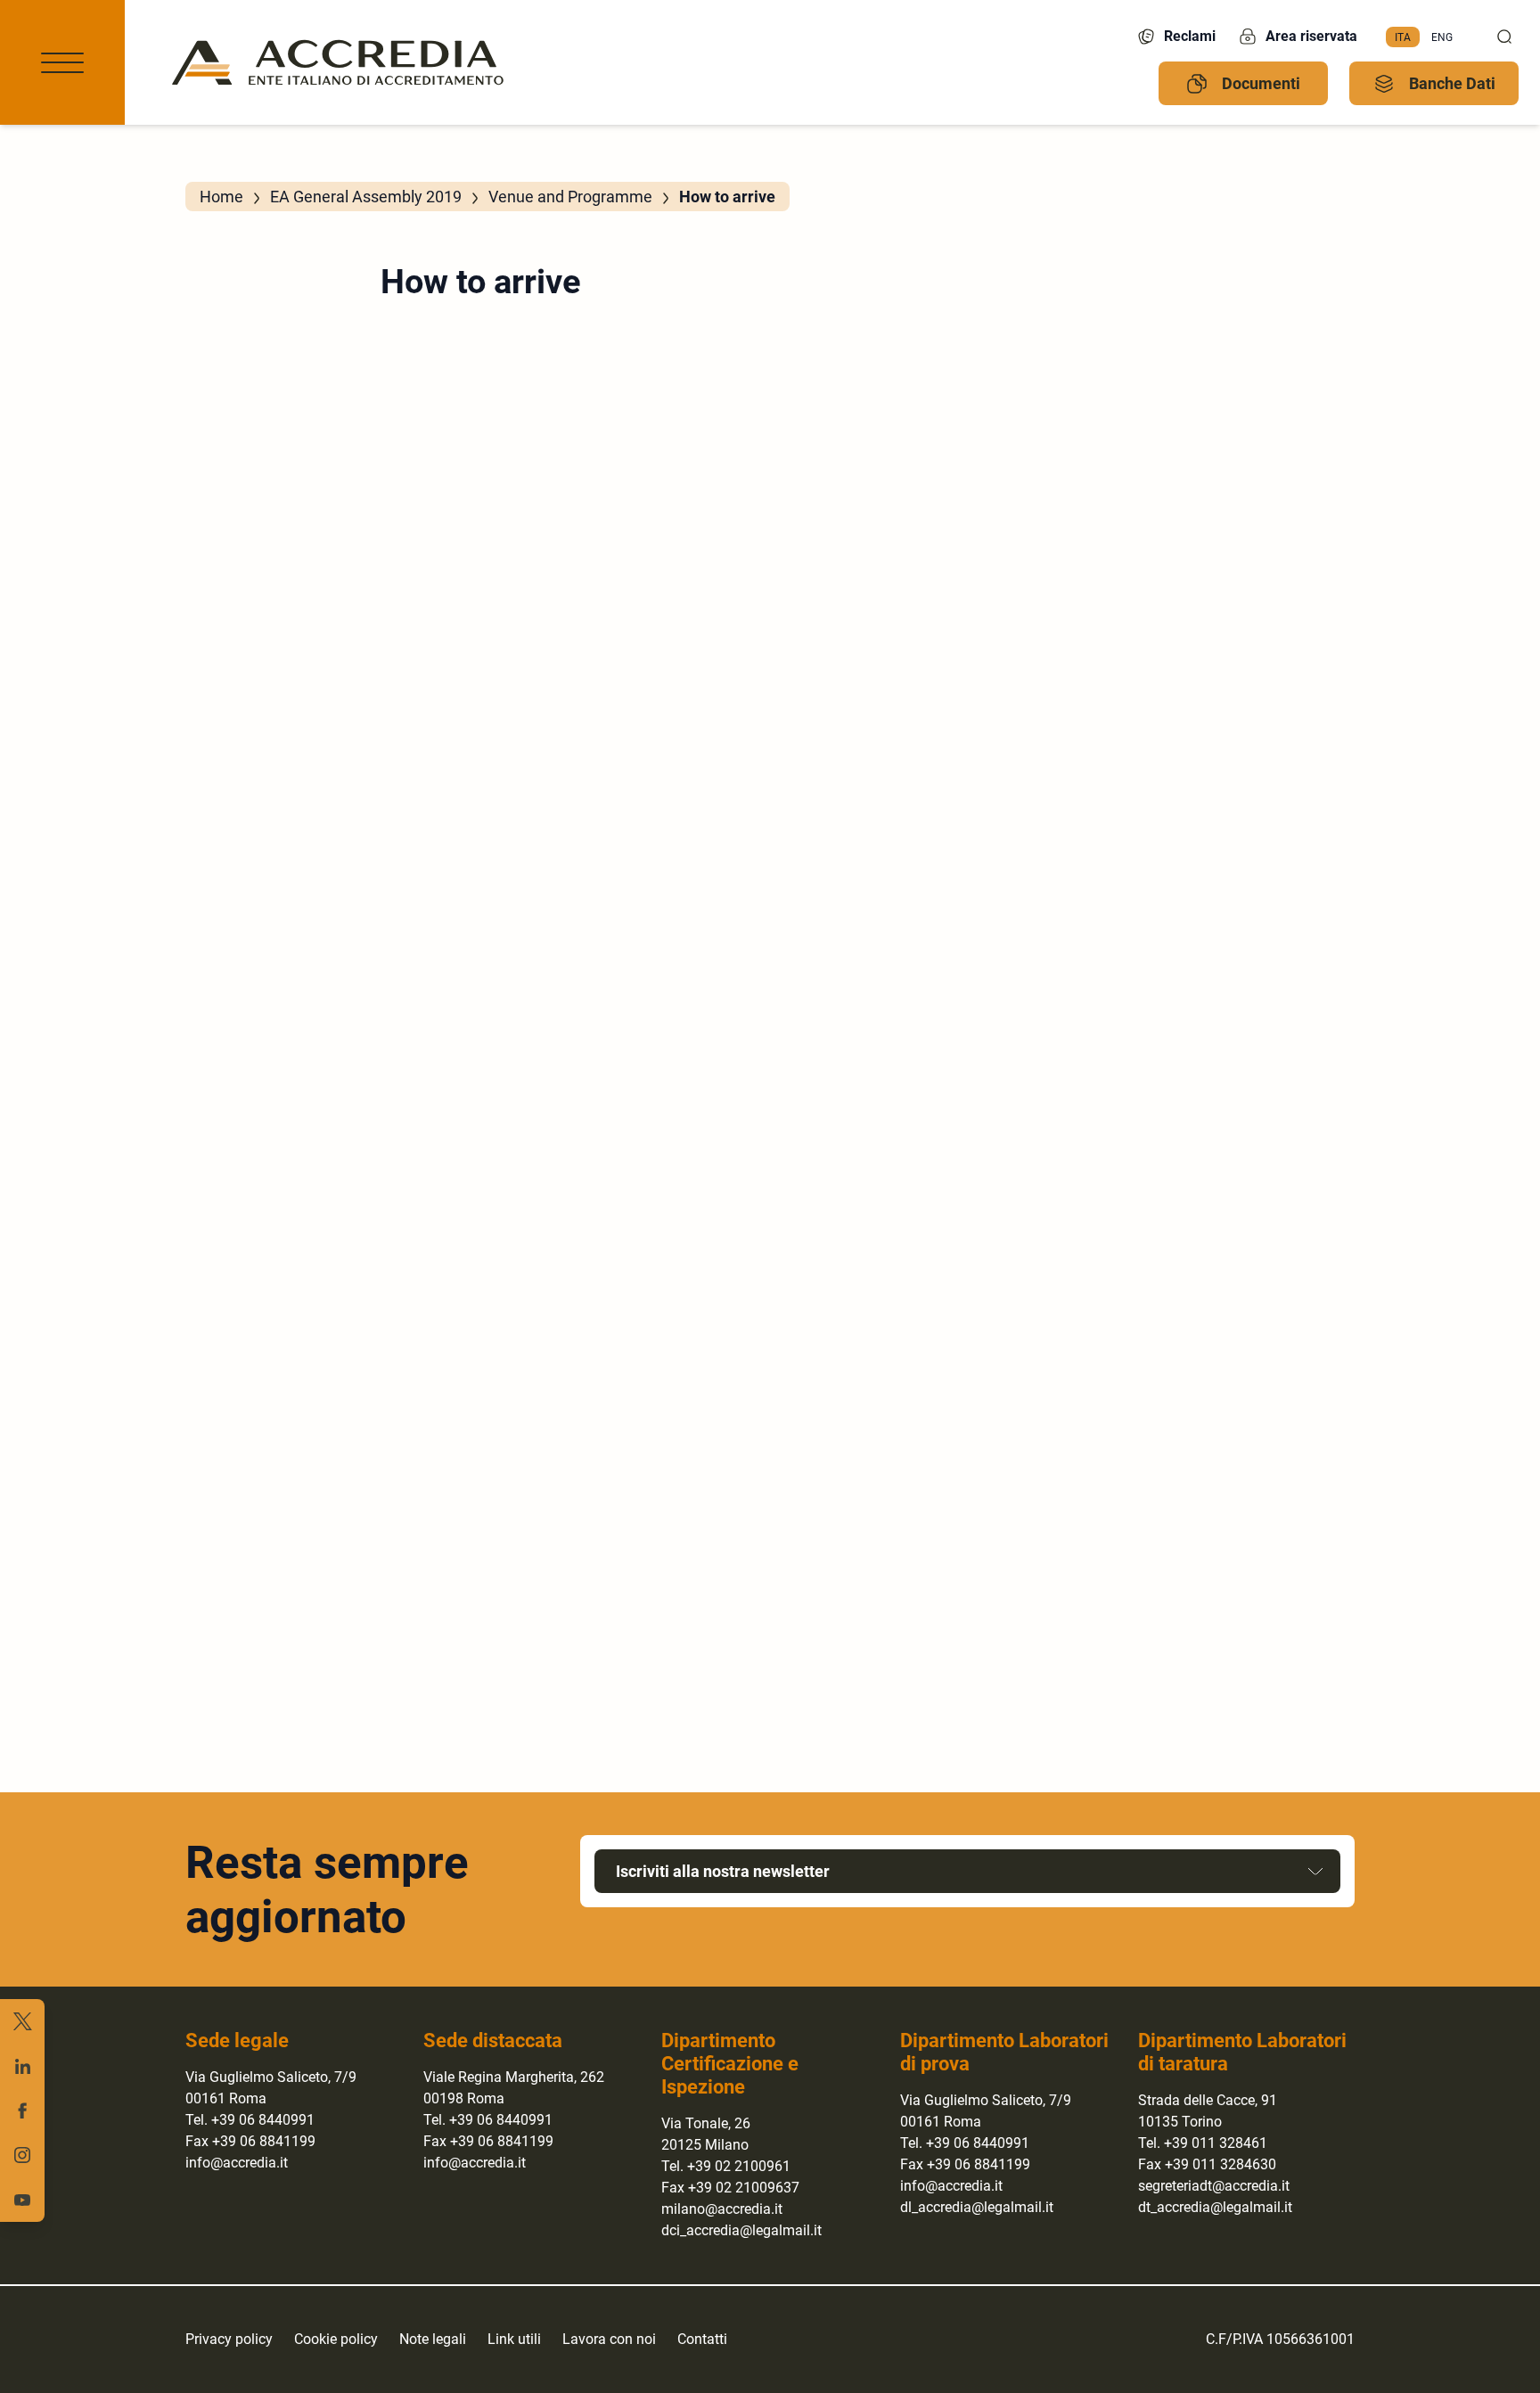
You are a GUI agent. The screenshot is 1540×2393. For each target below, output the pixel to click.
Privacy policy (229, 2339)
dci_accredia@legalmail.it (741, 2230)
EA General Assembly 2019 (366, 197)
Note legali (433, 2339)
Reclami (1190, 36)
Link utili (514, 2339)
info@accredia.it (237, 2163)
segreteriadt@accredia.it (1214, 2186)
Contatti (702, 2339)
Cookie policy (336, 2339)
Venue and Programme (570, 197)
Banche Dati (1452, 83)
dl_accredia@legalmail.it (977, 2207)
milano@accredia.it (722, 2209)
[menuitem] (1403, 37)
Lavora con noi (609, 2339)
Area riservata (1311, 36)
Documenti (1261, 83)
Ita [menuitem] (1403, 37)
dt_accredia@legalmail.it (1215, 2207)
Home (221, 197)
